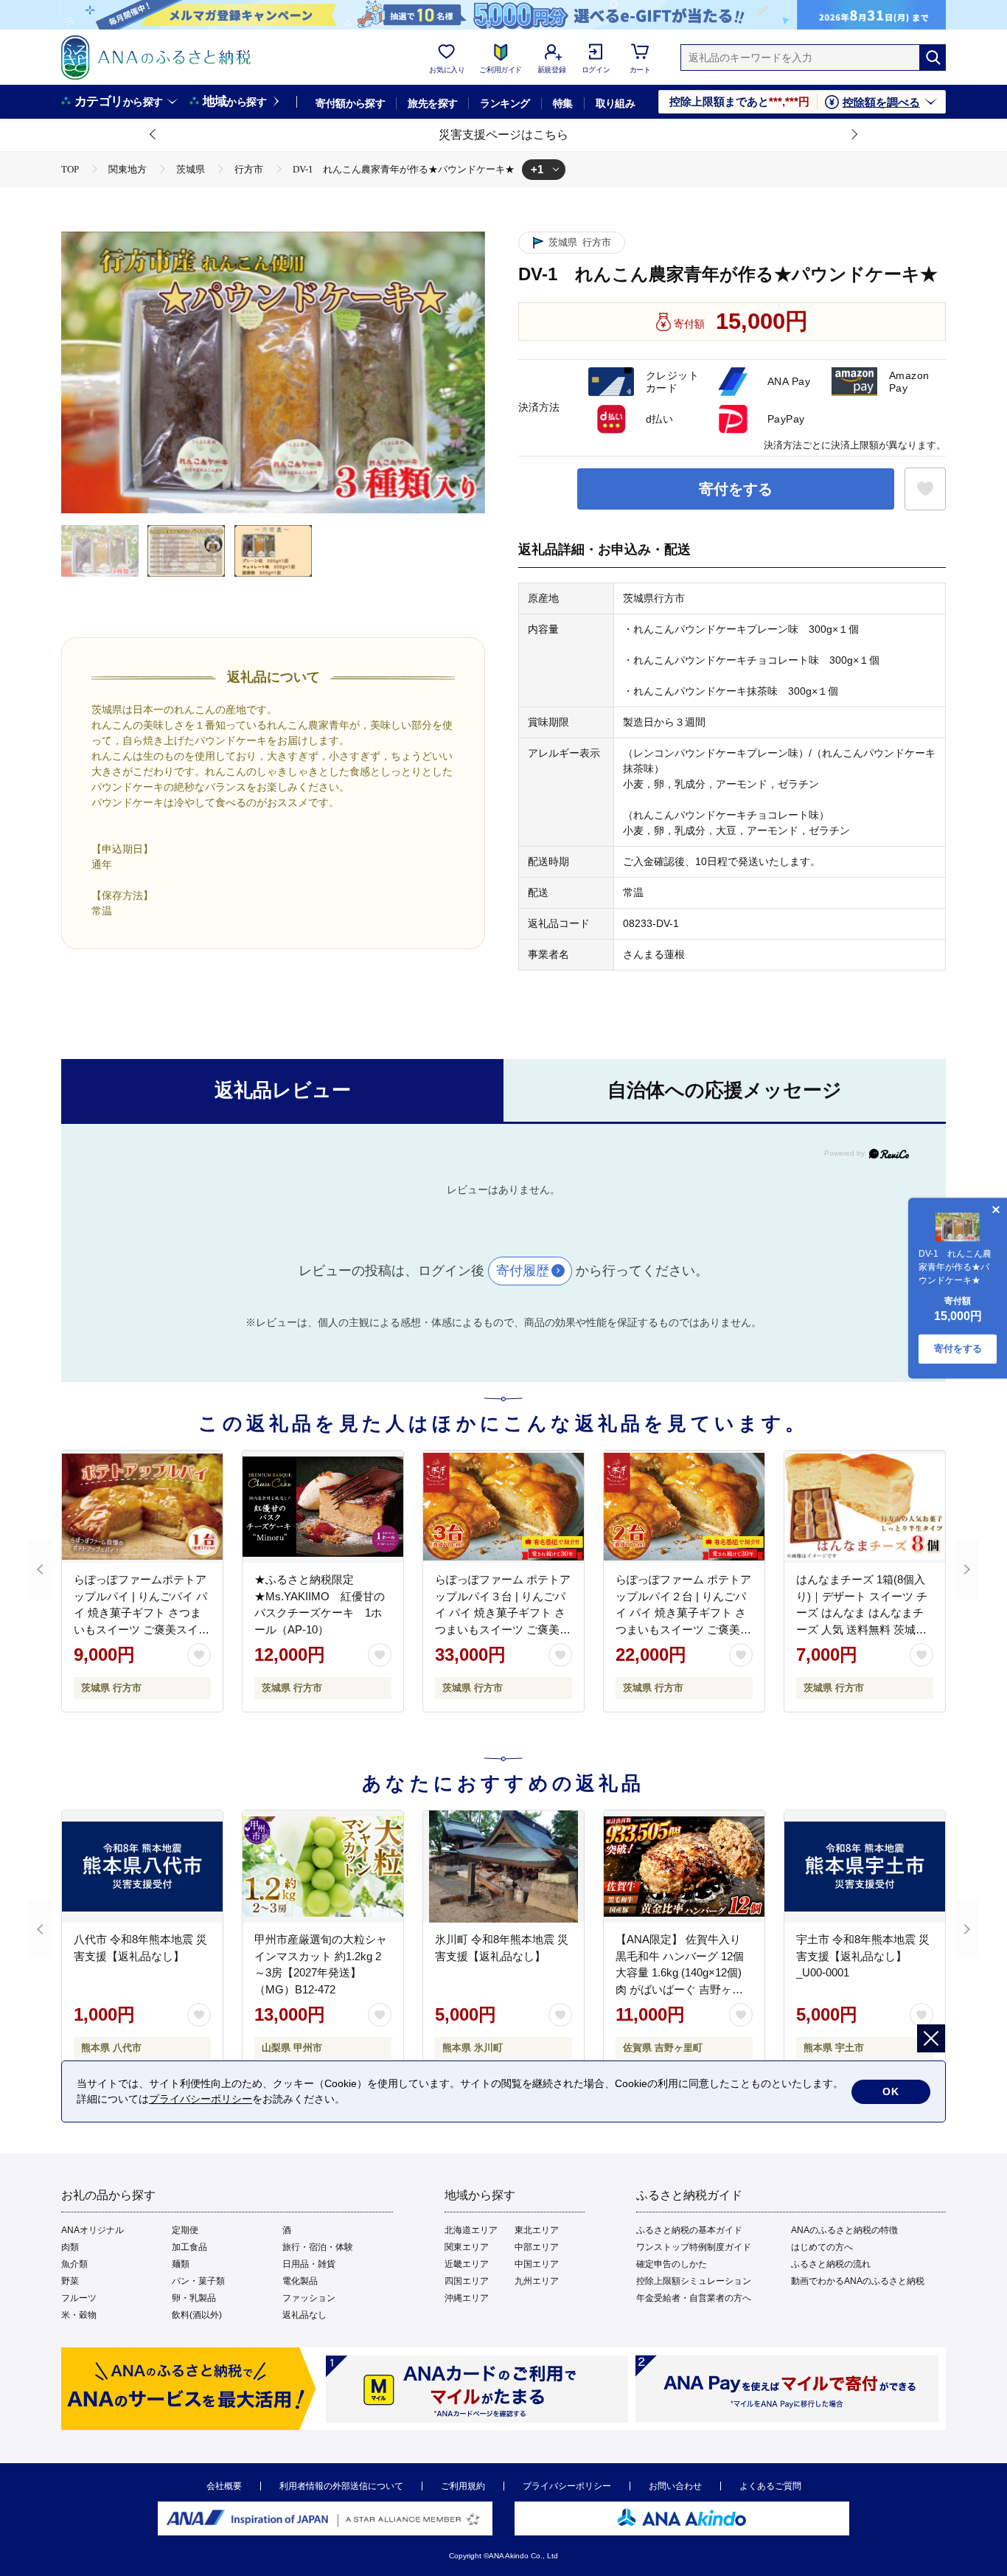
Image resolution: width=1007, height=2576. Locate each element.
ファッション (309, 2298)
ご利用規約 (463, 2486)
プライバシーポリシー (567, 2486)
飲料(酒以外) (197, 2315)
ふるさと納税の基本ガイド (689, 2230)
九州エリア (537, 2281)
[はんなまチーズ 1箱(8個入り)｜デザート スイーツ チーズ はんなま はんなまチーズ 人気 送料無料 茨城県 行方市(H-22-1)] (865, 1507)
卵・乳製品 (194, 2298)
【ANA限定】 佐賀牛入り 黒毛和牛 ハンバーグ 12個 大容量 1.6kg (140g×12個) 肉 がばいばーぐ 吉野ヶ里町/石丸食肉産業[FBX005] (680, 1972)
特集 (563, 103)
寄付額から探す (350, 103)
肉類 (70, 2247)
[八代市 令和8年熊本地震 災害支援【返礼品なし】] (142, 1867)
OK (891, 2091)
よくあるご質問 (770, 2486)
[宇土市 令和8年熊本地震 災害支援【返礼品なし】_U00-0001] (865, 1867)
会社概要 (224, 2486)
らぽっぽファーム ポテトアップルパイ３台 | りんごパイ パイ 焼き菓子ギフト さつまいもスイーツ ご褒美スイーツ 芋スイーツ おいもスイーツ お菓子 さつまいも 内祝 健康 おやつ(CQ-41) (503, 1629)
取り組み (616, 103)
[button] (153, 135)
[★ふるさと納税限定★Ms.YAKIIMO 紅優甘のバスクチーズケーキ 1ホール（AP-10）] (323, 1507)
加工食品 (189, 2247)
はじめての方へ (822, 2247)
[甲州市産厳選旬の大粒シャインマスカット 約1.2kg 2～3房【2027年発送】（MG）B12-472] (323, 1867)
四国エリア (467, 2281)
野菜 (70, 2281)
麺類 (181, 2264)
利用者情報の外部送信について (341, 2486)
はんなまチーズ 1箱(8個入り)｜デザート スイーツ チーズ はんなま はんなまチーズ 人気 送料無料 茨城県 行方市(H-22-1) (862, 1612)
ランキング (505, 103)
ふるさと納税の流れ (831, 2264)
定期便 (185, 2230)
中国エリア (537, 2264)
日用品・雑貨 (309, 2264)
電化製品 (300, 2281)
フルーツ (79, 2298)
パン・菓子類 (198, 2281)
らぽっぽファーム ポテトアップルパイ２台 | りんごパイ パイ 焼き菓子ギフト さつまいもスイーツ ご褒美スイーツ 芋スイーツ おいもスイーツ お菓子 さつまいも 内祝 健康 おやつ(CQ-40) (684, 1629)
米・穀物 (79, 2315)
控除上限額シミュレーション (694, 2281)
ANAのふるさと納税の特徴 (844, 2230)
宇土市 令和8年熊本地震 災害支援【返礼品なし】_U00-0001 (863, 1956)
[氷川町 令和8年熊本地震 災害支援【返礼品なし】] (503, 1867)
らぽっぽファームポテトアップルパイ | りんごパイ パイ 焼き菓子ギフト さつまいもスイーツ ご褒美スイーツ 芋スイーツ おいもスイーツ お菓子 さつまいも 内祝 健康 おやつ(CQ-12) (142, 1629)
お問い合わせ (675, 2486)
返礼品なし (304, 2315)
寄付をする (736, 489)
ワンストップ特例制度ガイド (694, 2247)
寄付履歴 (523, 1271)
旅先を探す (432, 103)
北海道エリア (471, 2230)
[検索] (933, 58)
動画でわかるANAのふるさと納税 (858, 2281)
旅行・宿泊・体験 (318, 2247)
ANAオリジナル (93, 2230)
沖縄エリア (467, 2298)
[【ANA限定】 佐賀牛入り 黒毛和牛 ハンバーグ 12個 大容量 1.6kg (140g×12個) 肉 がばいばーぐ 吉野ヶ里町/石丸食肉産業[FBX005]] (684, 1867)
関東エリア (467, 2247)
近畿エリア (467, 2264)
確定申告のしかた (672, 2264)
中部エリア (537, 2247)
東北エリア (537, 2230)
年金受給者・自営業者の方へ (694, 2298)
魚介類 (74, 2264)
